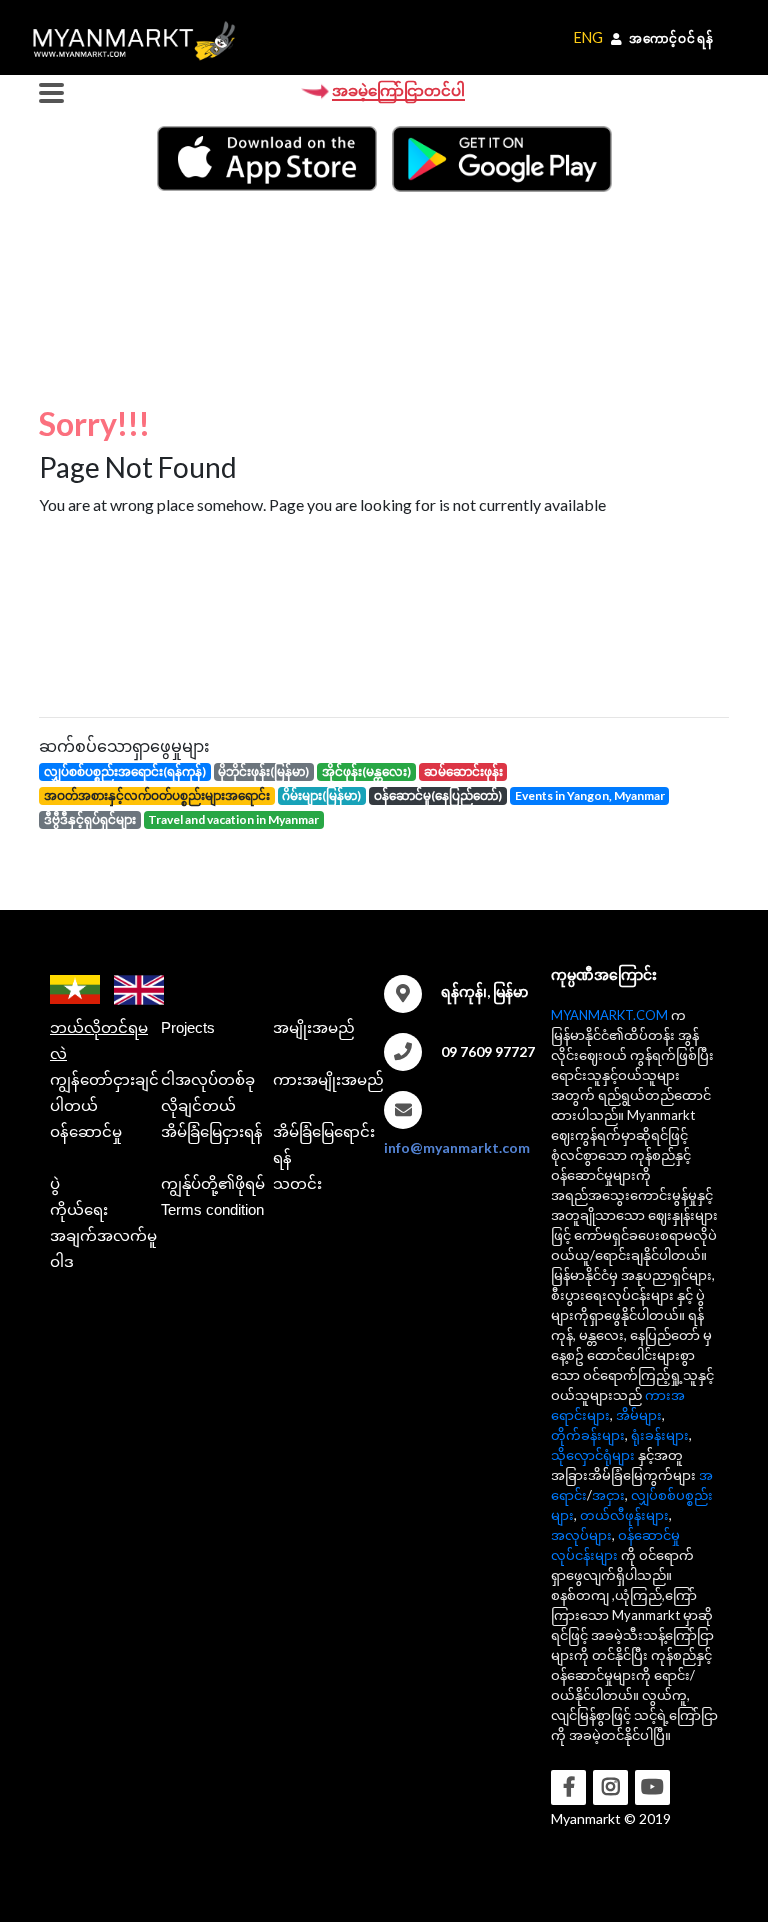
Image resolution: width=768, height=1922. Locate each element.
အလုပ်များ (581, 1535)
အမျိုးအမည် (314, 1027)
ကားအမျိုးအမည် (328, 1079)
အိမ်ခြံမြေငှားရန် (212, 1131)
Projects (188, 1027)
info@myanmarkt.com (457, 1147)
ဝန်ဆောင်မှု (86, 1131)
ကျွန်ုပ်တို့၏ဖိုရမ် (213, 1183)
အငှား (608, 1495)
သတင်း (297, 1183)
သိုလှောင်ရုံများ (593, 1455)
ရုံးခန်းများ (660, 1435)
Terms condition (212, 1209)
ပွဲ (55, 1183)
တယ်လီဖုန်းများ (624, 1515)
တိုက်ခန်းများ (588, 1435)
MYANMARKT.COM (609, 1015)
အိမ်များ (639, 1415)
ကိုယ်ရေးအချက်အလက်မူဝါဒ (103, 1235)
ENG (588, 37)
